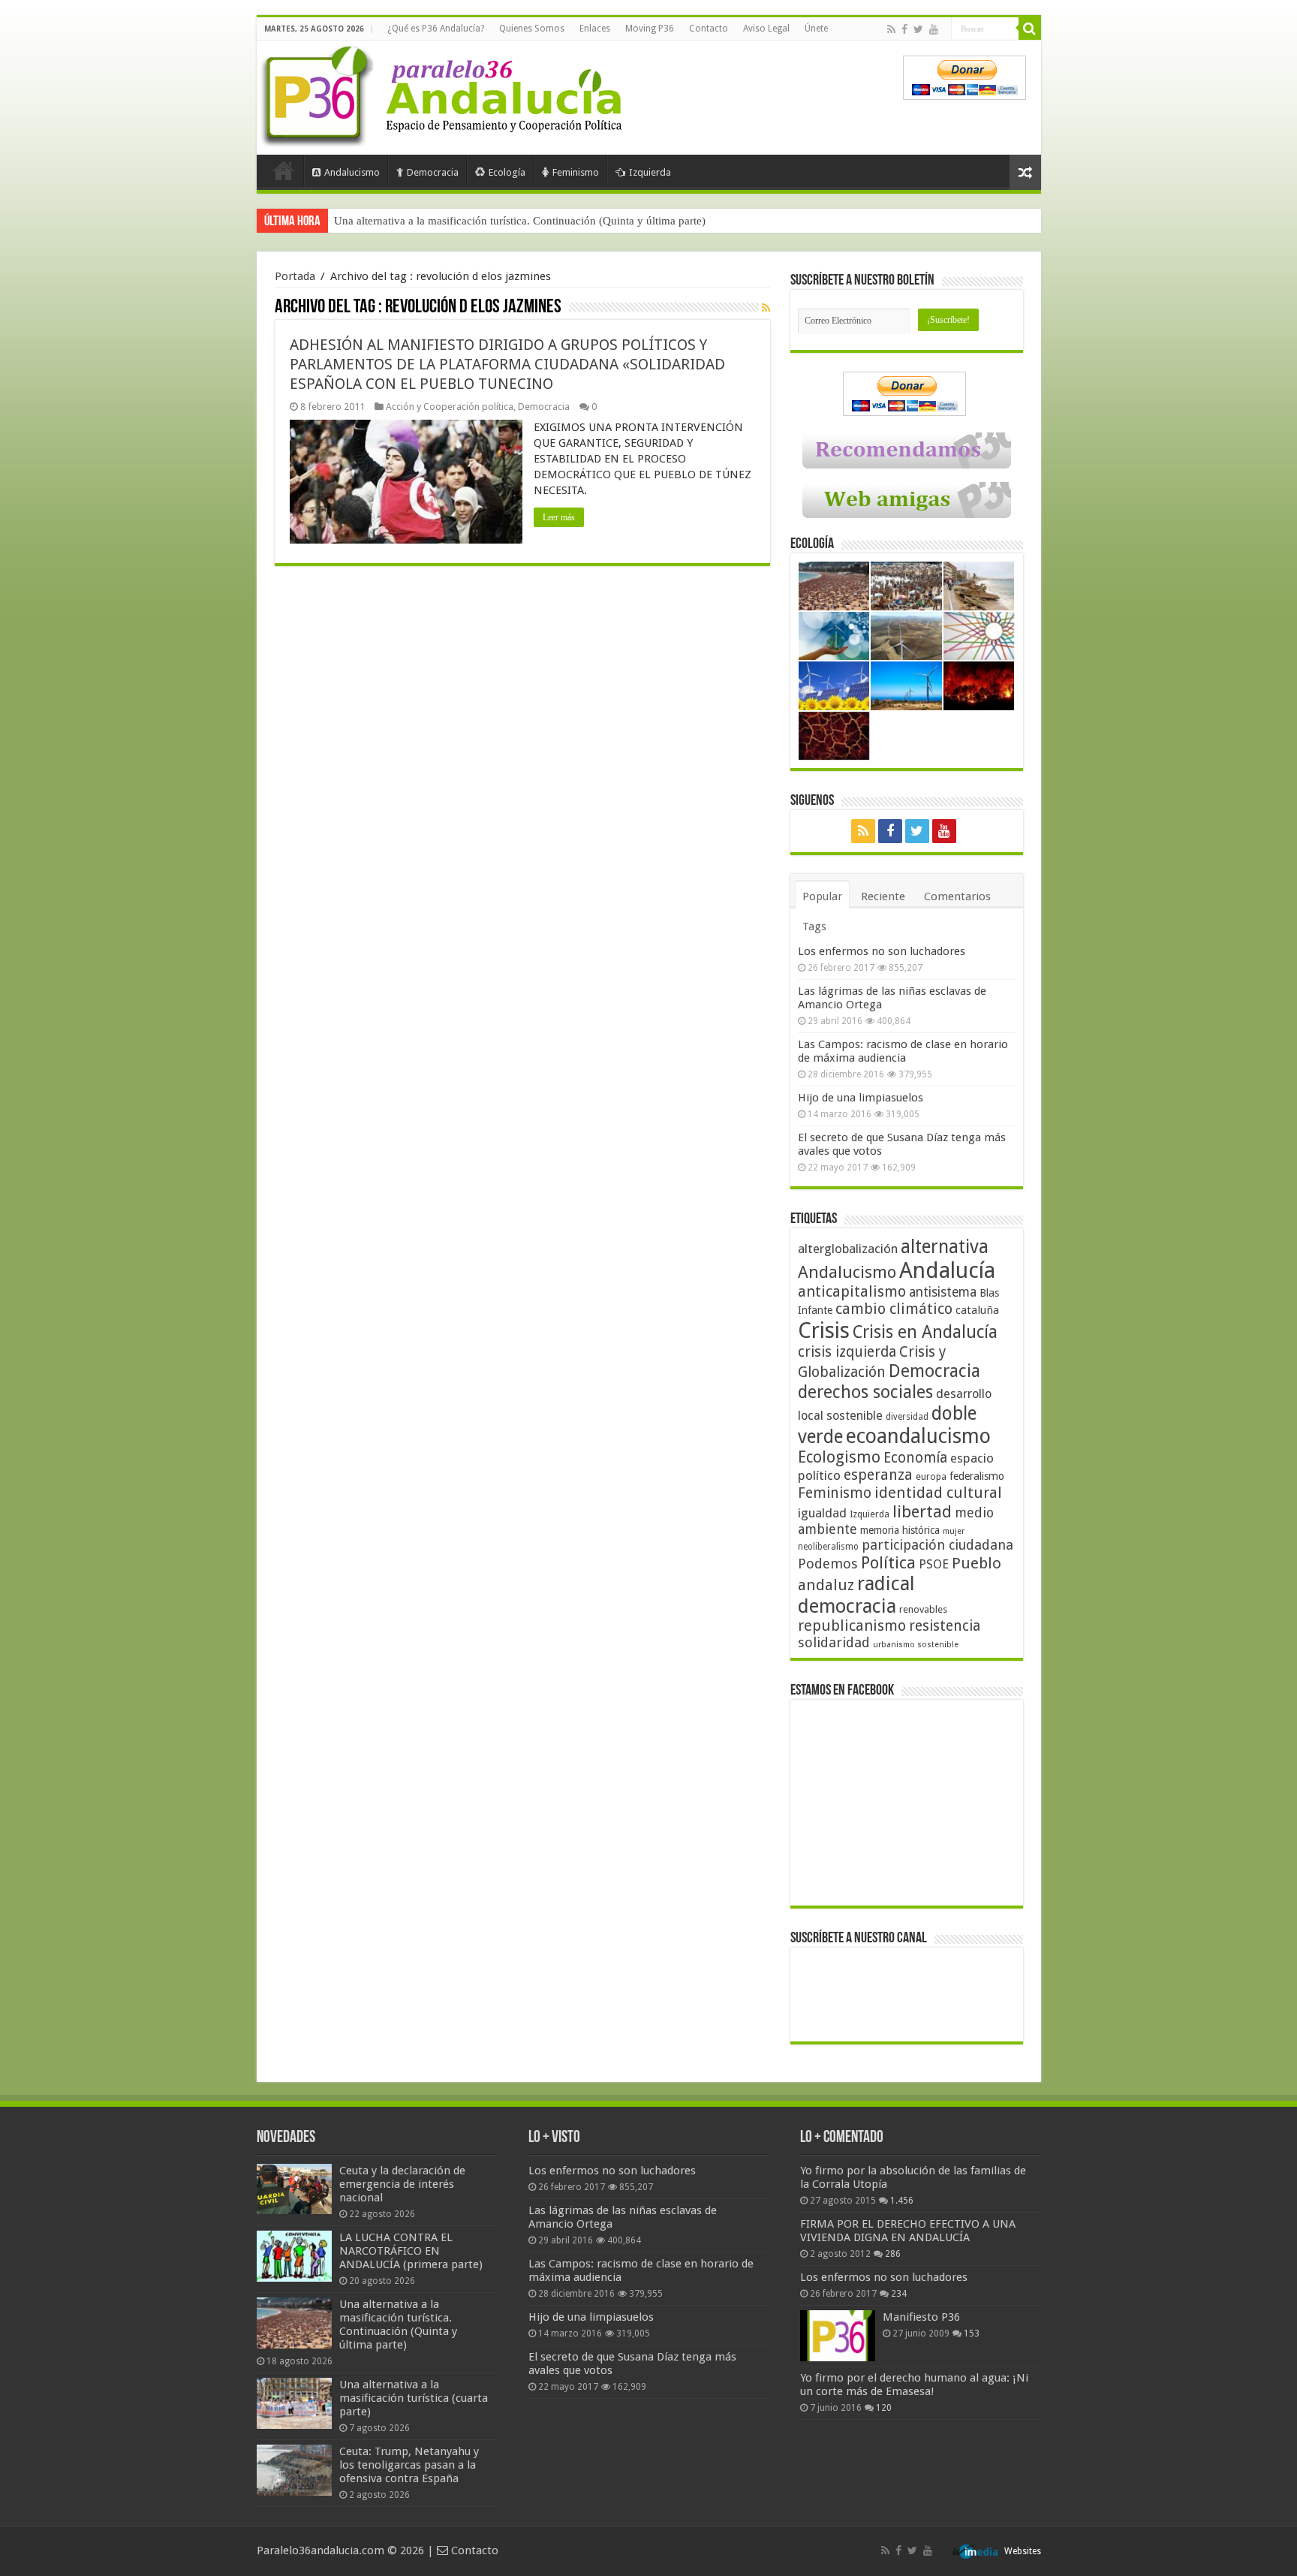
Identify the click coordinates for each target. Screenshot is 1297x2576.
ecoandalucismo (918, 1436)
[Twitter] (918, 29)
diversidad (907, 1417)
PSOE (934, 1564)
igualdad (822, 1513)
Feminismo (576, 172)
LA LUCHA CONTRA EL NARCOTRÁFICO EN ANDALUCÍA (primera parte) (411, 2251)
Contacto (709, 29)
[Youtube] (934, 29)
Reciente (883, 896)
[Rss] (891, 29)
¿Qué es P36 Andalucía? (436, 29)
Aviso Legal (766, 29)
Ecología (507, 172)
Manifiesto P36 (921, 2317)
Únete (816, 29)
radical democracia (856, 1595)
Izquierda (650, 172)
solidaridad (834, 1642)
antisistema (943, 1292)
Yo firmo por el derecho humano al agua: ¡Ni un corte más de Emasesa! (914, 2385)
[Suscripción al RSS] (766, 308)
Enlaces (595, 29)
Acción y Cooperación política (450, 407)
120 (884, 2408)
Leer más (559, 517)
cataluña (977, 1310)
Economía (915, 1458)
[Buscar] (1030, 29)
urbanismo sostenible (916, 1645)
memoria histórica (900, 1530)
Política (888, 1562)
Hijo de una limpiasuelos (861, 1098)
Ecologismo (839, 1457)
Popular (822, 896)
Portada (284, 170)
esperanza (878, 1475)
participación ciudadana (937, 1545)
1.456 (902, 2201)
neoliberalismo (828, 1547)
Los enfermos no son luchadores (882, 951)
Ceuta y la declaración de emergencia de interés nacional (402, 2184)
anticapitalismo (852, 1292)
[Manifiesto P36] (838, 2336)
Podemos (828, 1564)
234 (899, 2294)
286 (893, 2254)
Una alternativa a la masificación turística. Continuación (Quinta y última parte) (520, 221)
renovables (923, 1609)
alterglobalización (848, 1249)
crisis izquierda (847, 1352)
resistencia (945, 1626)
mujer (954, 1531)
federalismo (977, 1476)
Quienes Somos (532, 29)
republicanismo (852, 1626)
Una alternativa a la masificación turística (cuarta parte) (414, 2398)
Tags (814, 926)
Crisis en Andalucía (925, 1332)
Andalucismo (352, 172)
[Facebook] (904, 29)
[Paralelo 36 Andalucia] (444, 93)
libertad (922, 1511)
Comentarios (957, 896)
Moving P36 (650, 29)
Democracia (433, 172)
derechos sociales (865, 1392)
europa (931, 1477)
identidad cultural (938, 1493)
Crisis (824, 1330)
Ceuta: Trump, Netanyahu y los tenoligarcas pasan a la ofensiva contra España (409, 2465)
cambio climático (894, 1309)
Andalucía (947, 1270)
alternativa (945, 1247)
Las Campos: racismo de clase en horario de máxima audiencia (903, 1051)
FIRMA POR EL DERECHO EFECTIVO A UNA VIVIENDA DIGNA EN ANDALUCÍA (908, 2231)
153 (972, 2333)
